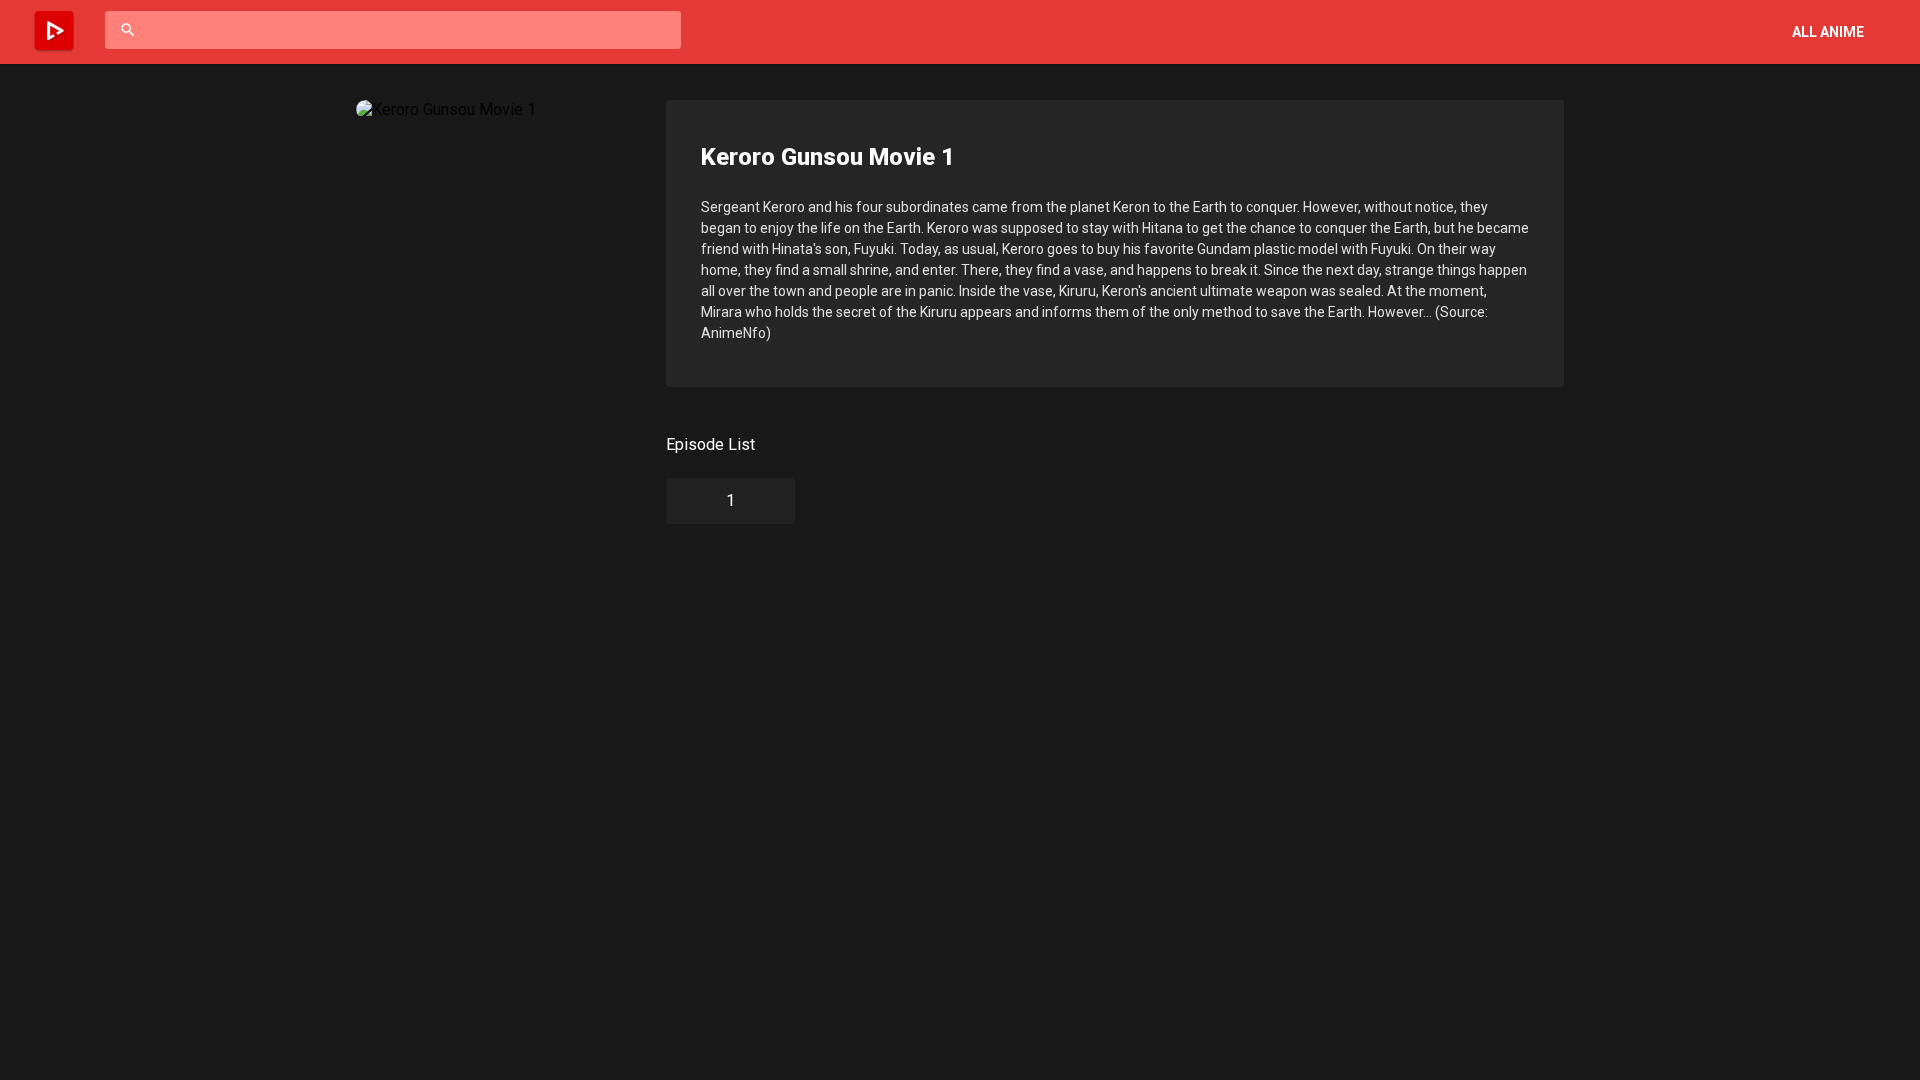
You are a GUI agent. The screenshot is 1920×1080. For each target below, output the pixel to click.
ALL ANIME (1828, 32)
